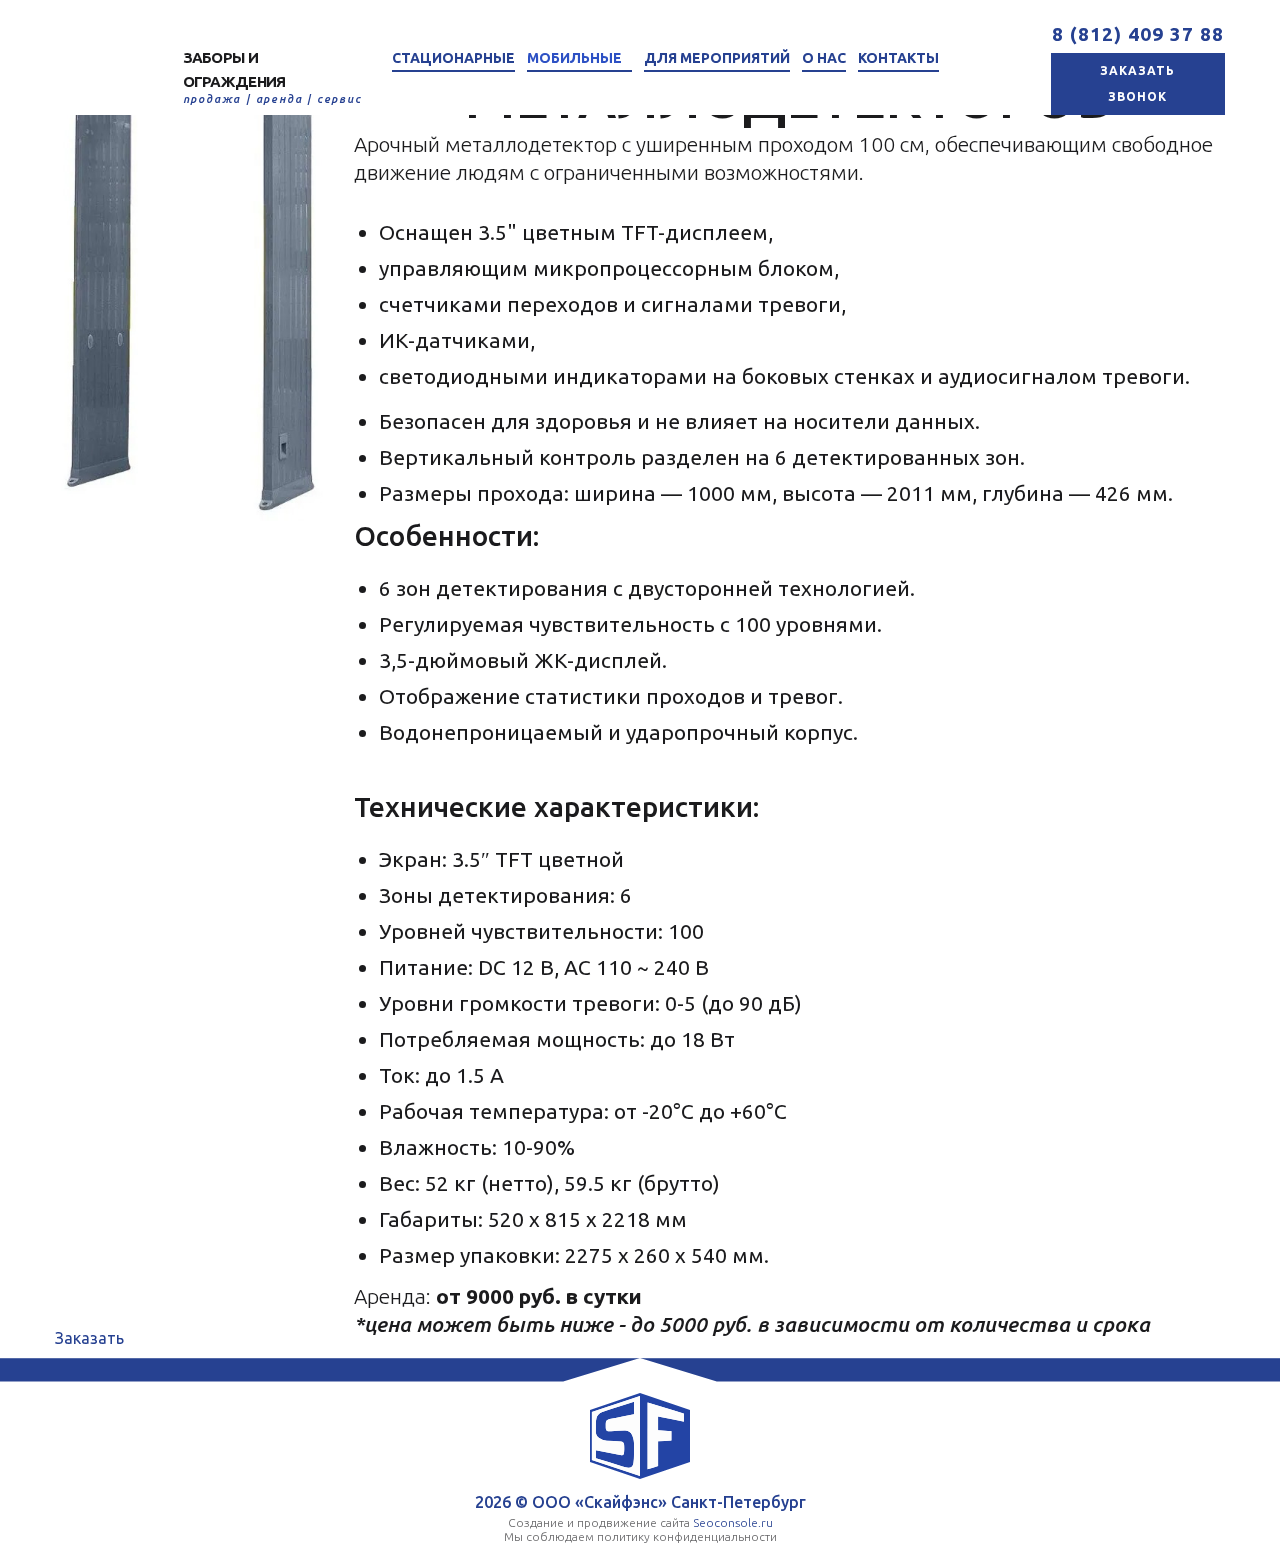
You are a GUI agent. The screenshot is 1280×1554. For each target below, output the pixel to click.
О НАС (824, 58)
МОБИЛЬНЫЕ (574, 58)
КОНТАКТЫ (898, 58)
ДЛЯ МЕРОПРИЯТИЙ (717, 58)
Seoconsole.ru (733, 1522)
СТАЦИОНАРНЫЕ (453, 58)
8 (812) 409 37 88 (1138, 34)
